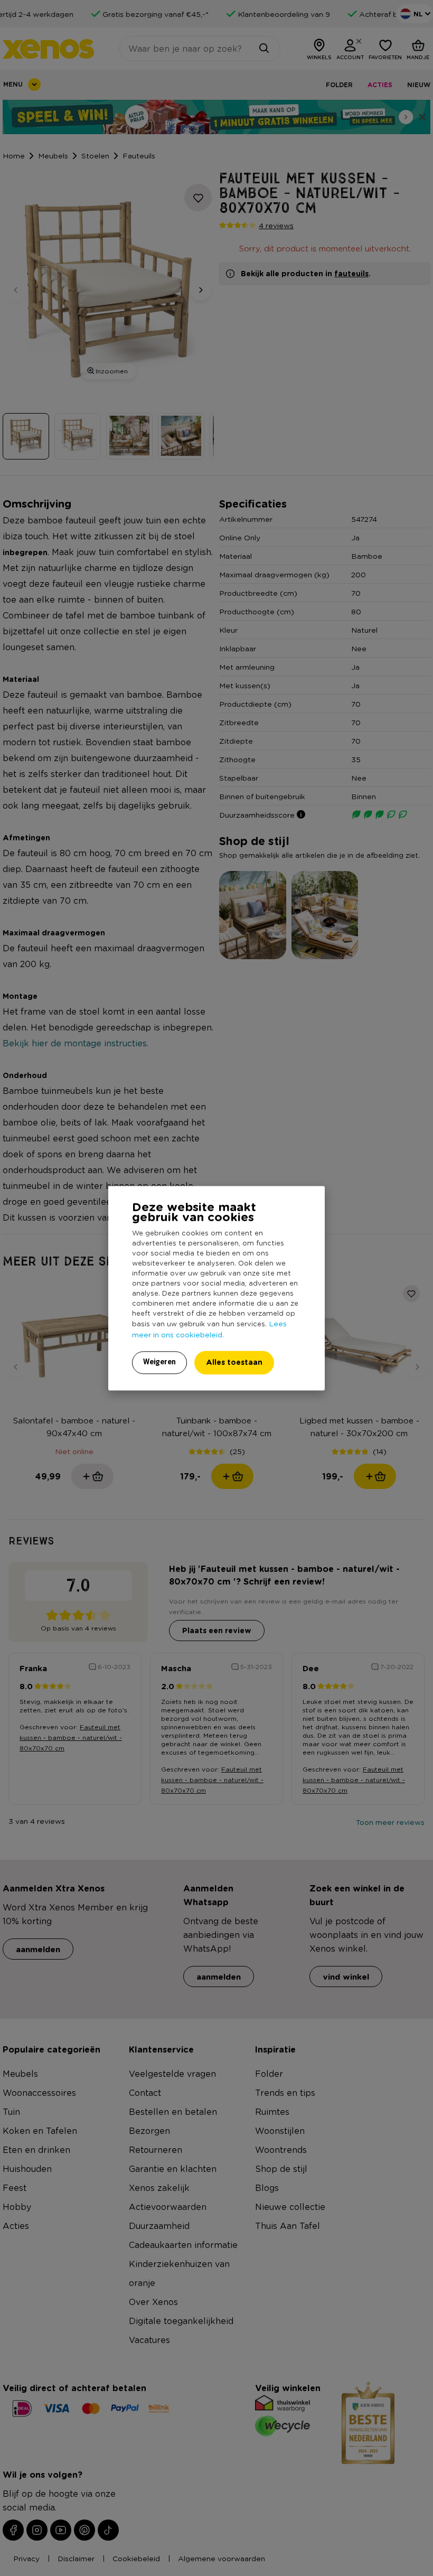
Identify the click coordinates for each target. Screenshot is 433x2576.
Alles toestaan (234, 1362)
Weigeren (159, 1362)
